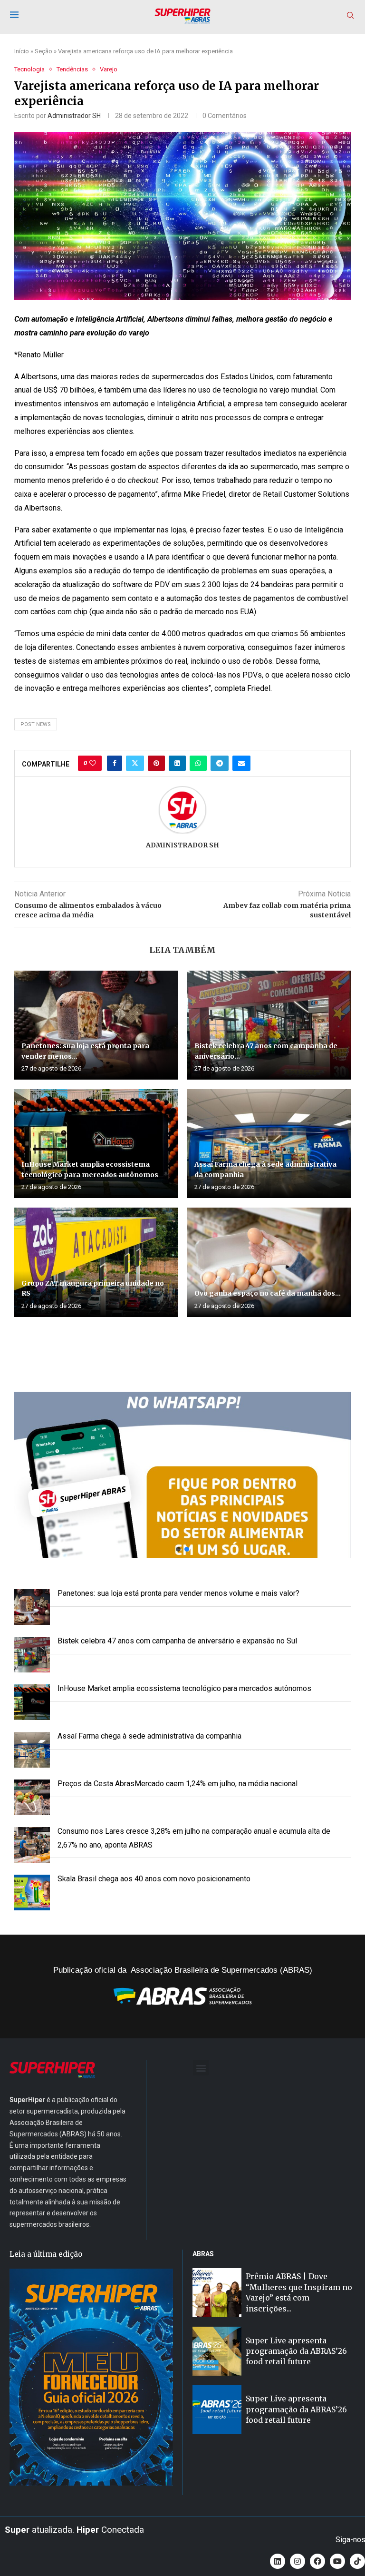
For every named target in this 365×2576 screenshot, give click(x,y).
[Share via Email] (241, 763)
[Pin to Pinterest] (156, 763)
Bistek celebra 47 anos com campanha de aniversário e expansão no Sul (177, 1641)
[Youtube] (337, 2561)
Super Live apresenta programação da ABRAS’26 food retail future (296, 2351)
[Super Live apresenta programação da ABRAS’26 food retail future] (217, 2351)
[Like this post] (93, 763)
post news (36, 724)
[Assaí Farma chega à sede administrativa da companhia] (269, 1144)
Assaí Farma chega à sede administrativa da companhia (149, 1736)
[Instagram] (298, 2561)
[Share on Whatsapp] (198, 763)
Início (22, 51)
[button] (182, 1475)
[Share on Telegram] (220, 763)
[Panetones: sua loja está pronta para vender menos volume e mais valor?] (96, 1025)
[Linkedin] (278, 2561)
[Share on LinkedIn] (177, 763)
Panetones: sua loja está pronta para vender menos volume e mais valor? (178, 1593)
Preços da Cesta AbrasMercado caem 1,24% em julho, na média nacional (178, 1784)
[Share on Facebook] (115, 763)
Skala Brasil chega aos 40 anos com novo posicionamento (154, 1879)
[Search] (350, 16)
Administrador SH (74, 116)
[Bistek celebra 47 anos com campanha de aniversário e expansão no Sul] (269, 1025)
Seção (43, 51)
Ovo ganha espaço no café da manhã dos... (268, 1293)
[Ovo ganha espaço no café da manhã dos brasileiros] (269, 1262)
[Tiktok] (357, 2561)
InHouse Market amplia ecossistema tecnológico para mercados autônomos (184, 1688)
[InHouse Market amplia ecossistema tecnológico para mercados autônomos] (96, 1144)
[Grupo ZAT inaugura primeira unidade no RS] (96, 1262)
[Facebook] (317, 2561)
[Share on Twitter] (135, 763)
